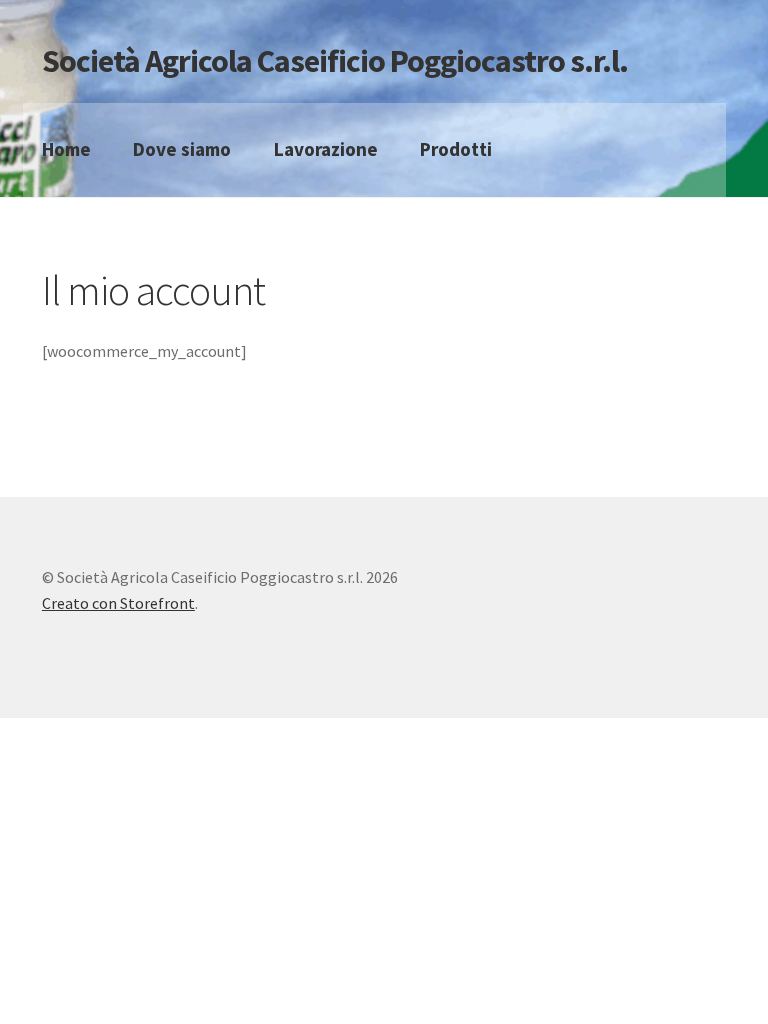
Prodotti (456, 149)
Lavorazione (326, 149)
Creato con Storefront (118, 603)
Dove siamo (182, 149)
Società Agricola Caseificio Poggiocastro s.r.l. (335, 61)
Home (66, 149)
